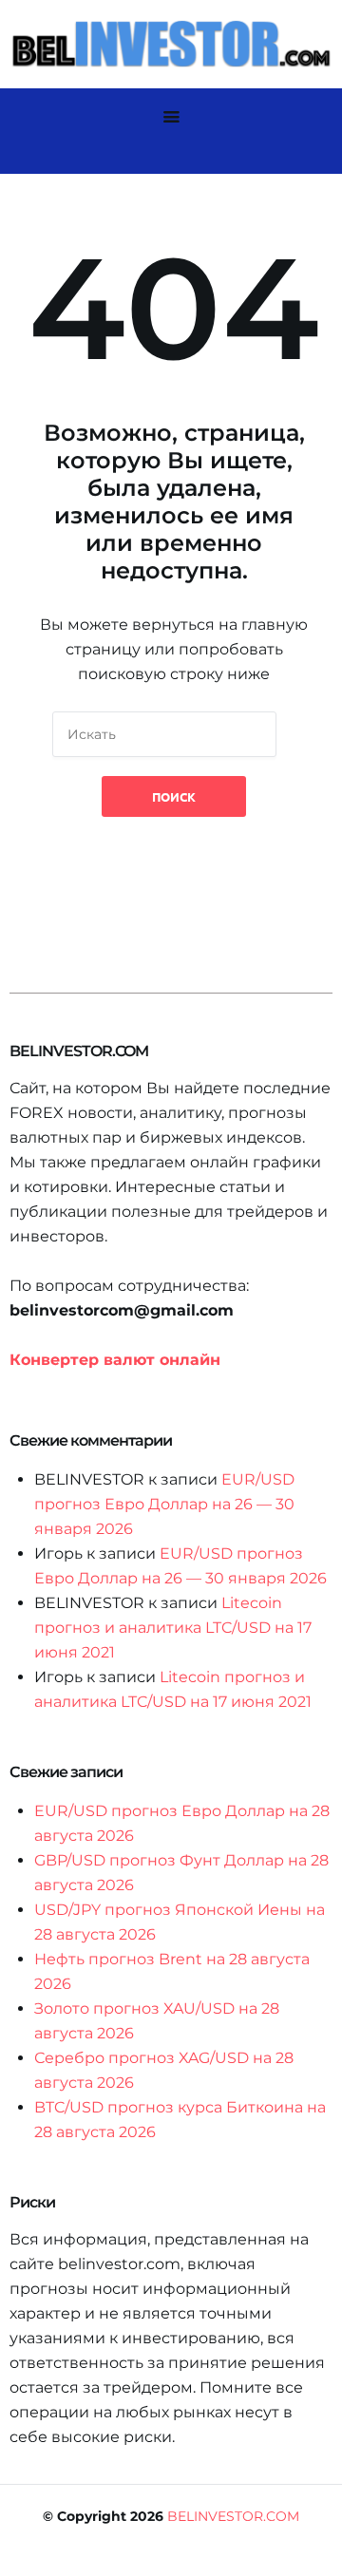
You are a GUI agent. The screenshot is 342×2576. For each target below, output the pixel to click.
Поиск (174, 796)
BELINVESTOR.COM (233, 2516)
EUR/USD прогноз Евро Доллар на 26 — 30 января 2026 (164, 1504)
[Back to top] (323, 2557)
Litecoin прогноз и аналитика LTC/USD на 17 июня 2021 (173, 1628)
